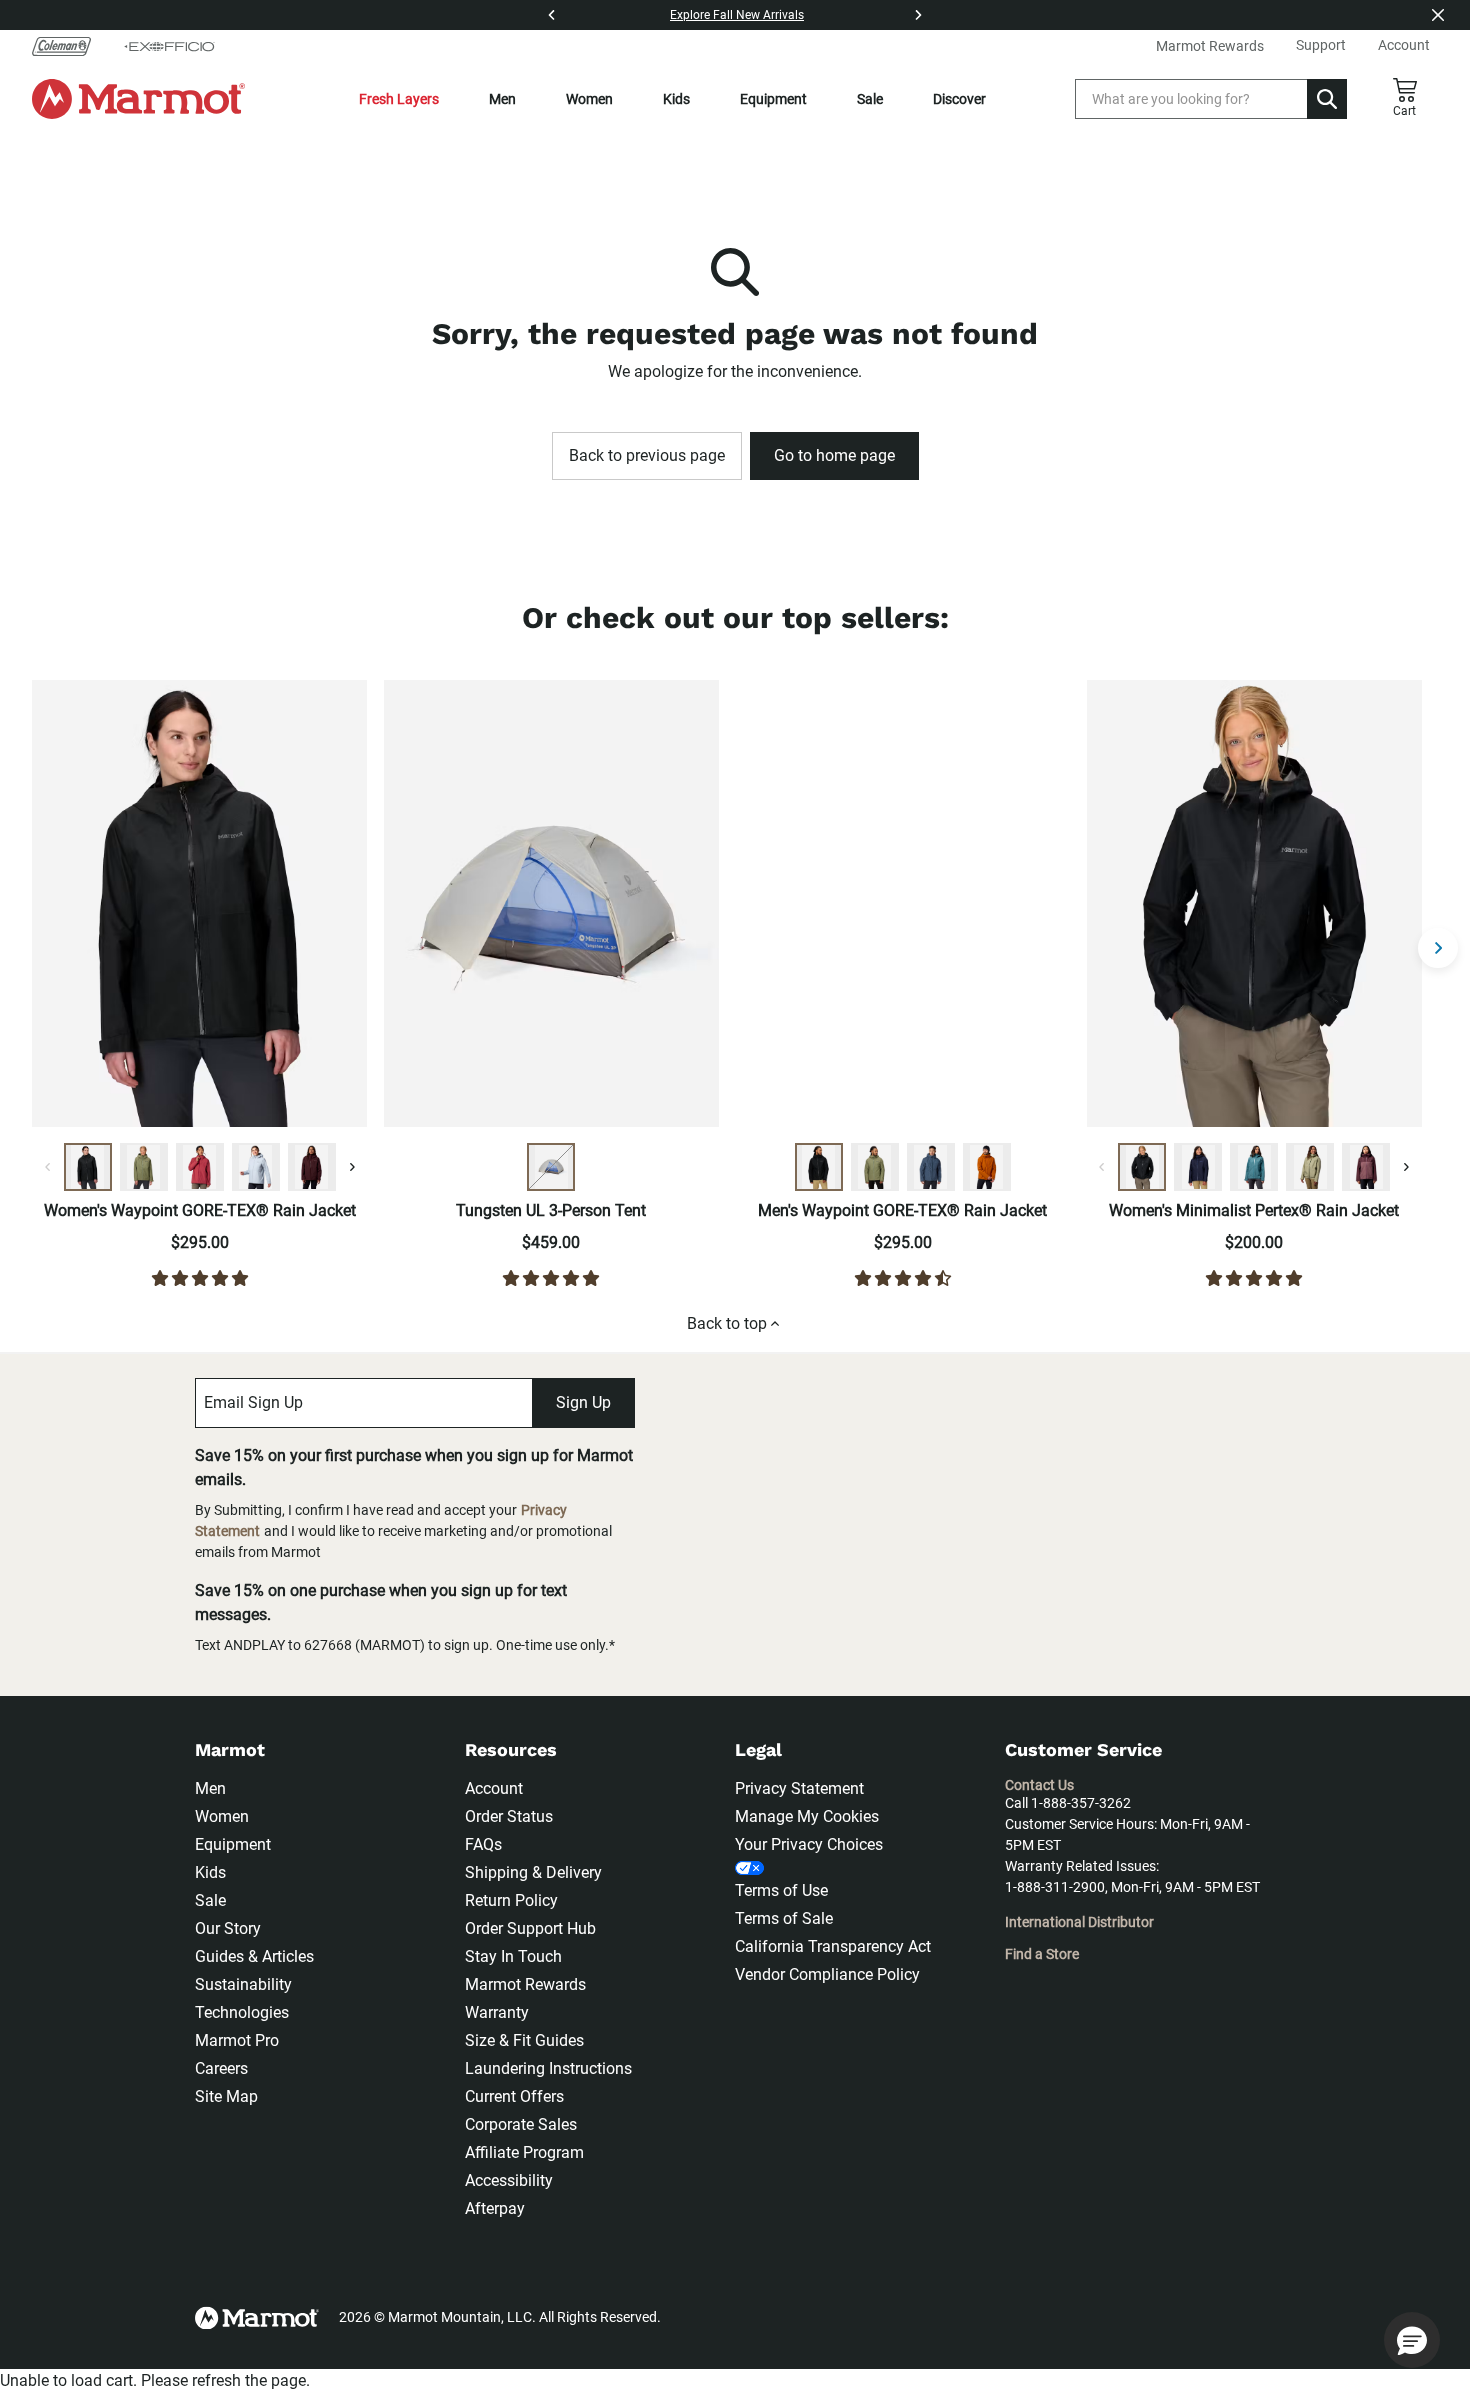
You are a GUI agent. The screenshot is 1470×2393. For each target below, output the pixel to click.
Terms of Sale (784, 1918)
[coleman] (69, 46)
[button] (1412, 2340)
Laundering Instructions (548, 2068)
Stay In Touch (513, 1956)
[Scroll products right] (1438, 948)
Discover (959, 99)
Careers (221, 2068)
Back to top (727, 1323)
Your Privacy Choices (809, 1844)
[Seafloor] (1254, 1167)
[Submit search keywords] (1327, 99)
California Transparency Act (833, 1946)
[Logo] (138, 99)
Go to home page (834, 455)
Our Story (228, 1928)
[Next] (918, 15)
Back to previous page (647, 455)
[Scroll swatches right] (352, 1167)
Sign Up (583, 1402)
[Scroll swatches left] (48, 1167)
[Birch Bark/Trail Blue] (551, 1167)
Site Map (226, 2096)
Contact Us (1039, 1785)
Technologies (242, 2012)
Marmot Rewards (525, 1984)
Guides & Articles (254, 1956)
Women (589, 99)
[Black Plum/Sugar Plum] (1366, 1167)
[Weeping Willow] (1310, 1167)
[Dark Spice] (987, 1167)
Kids (676, 99)
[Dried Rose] (200, 1167)
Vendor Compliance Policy (827, 1974)
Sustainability (243, 1984)
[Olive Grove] (144, 1167)
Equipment (773, 99)
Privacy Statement (799, 1788)
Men (502, 99)
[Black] (88, 1167)
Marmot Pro (237, 2040)
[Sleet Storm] (256, 1167)
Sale (870, 99)
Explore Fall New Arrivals (737, 15)
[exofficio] (169, 46)
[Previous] (552, 15)
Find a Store (1042, 1954)
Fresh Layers (399, 99)
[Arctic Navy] (1198, 1167)
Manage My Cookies (807, 1816)
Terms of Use (781, 1890)
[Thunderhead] (931, 1167)
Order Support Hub (530, 1928)
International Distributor (1079, 1922)
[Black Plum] (312, 1167)
